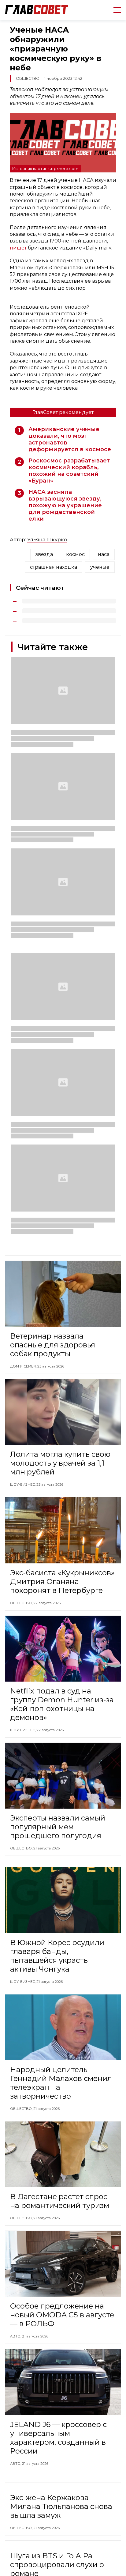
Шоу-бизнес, (23, 1484)
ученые (100, 567)
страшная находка (54, 567)
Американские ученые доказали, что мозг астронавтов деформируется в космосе (70, 439)
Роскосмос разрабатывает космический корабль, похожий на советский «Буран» (69, 471)
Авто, (16, 2336)
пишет (19, 248)
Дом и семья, (24, 1366)
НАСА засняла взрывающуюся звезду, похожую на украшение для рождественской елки (65, 505)
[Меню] (115, 10)
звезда (44, 554)
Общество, (22, 1603)
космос (75, 554)
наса (104, 554)
